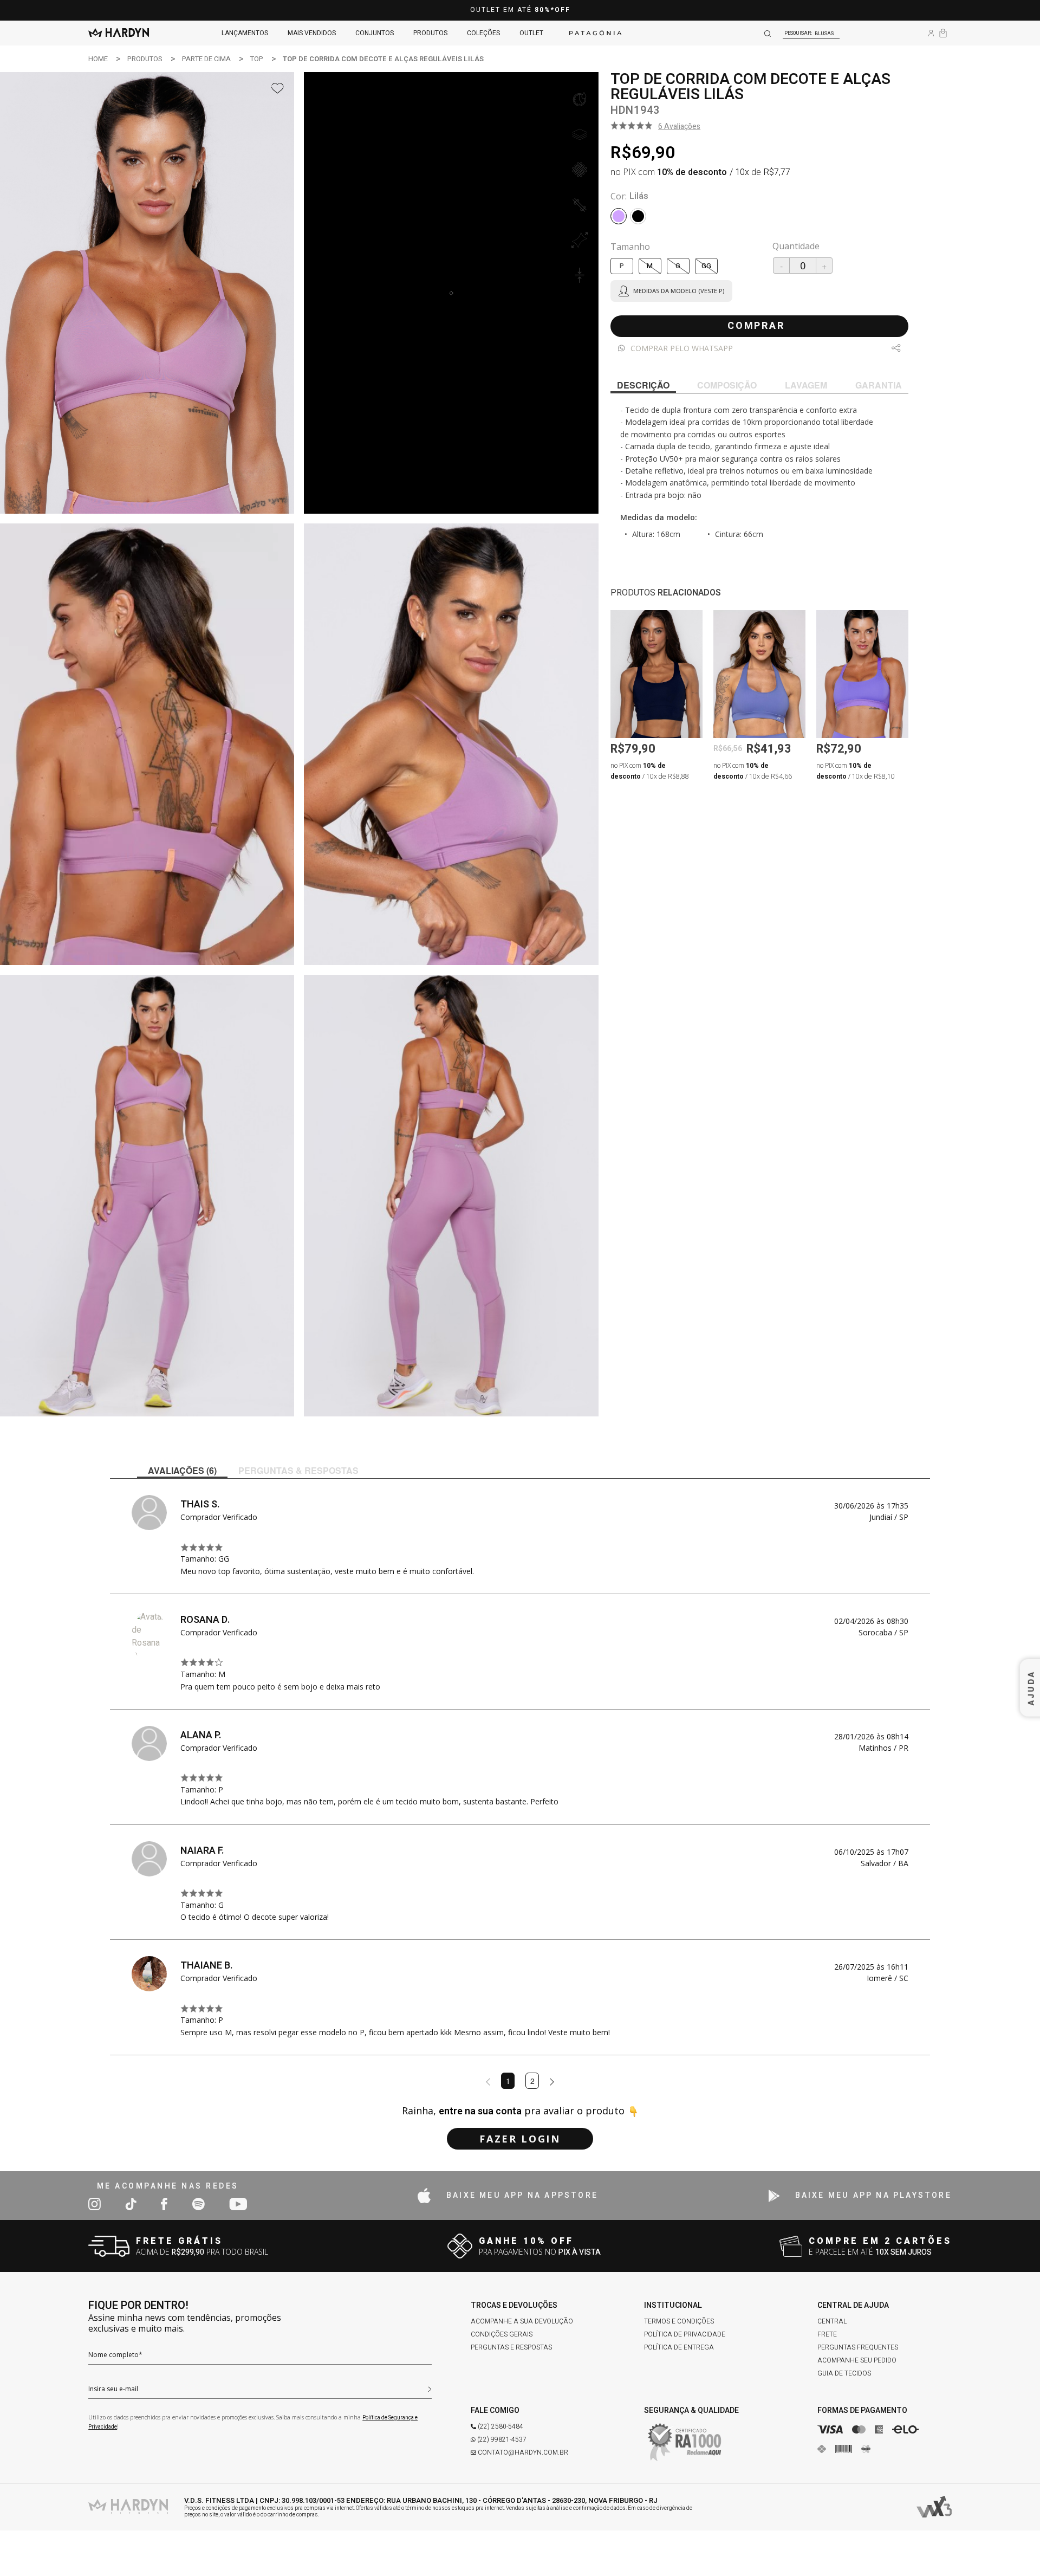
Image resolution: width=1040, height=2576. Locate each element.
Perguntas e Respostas (511, 2347)
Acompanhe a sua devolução (522, 2321)
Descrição (643, 385)
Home (98, 59)
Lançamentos (245, 33)
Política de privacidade (685, 2334)
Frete (827, 2334)
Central (832, 2321)
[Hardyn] (119, 33)
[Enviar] (430, 2388)
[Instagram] (95, 2204)
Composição (727, 385)
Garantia (879, 385)
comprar (756, 326)
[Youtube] (238, 2204)
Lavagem (806, 385)
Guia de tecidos (844, 2373)
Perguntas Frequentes (858, 2347)
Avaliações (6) (182, 1470)
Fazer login (520, 2139)
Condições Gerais (502, 2334)
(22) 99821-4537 (502, 2439)
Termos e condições (679, 2321)
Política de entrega (679, 2347)
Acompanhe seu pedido (857, 2360)
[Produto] (656, 674)
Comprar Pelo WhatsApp (682, 348)
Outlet (531, 33)
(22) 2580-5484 (500, 2426)
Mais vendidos (312, 33)
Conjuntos (375, 33)
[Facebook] (164, 2204)
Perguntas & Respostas (298, 1470)
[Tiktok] (131, 2204)
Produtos (430, 33)
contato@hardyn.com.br (523, 2452)
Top (257, 59)
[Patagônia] (595, 33)
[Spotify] (198, 2204)
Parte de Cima (206, 59)
